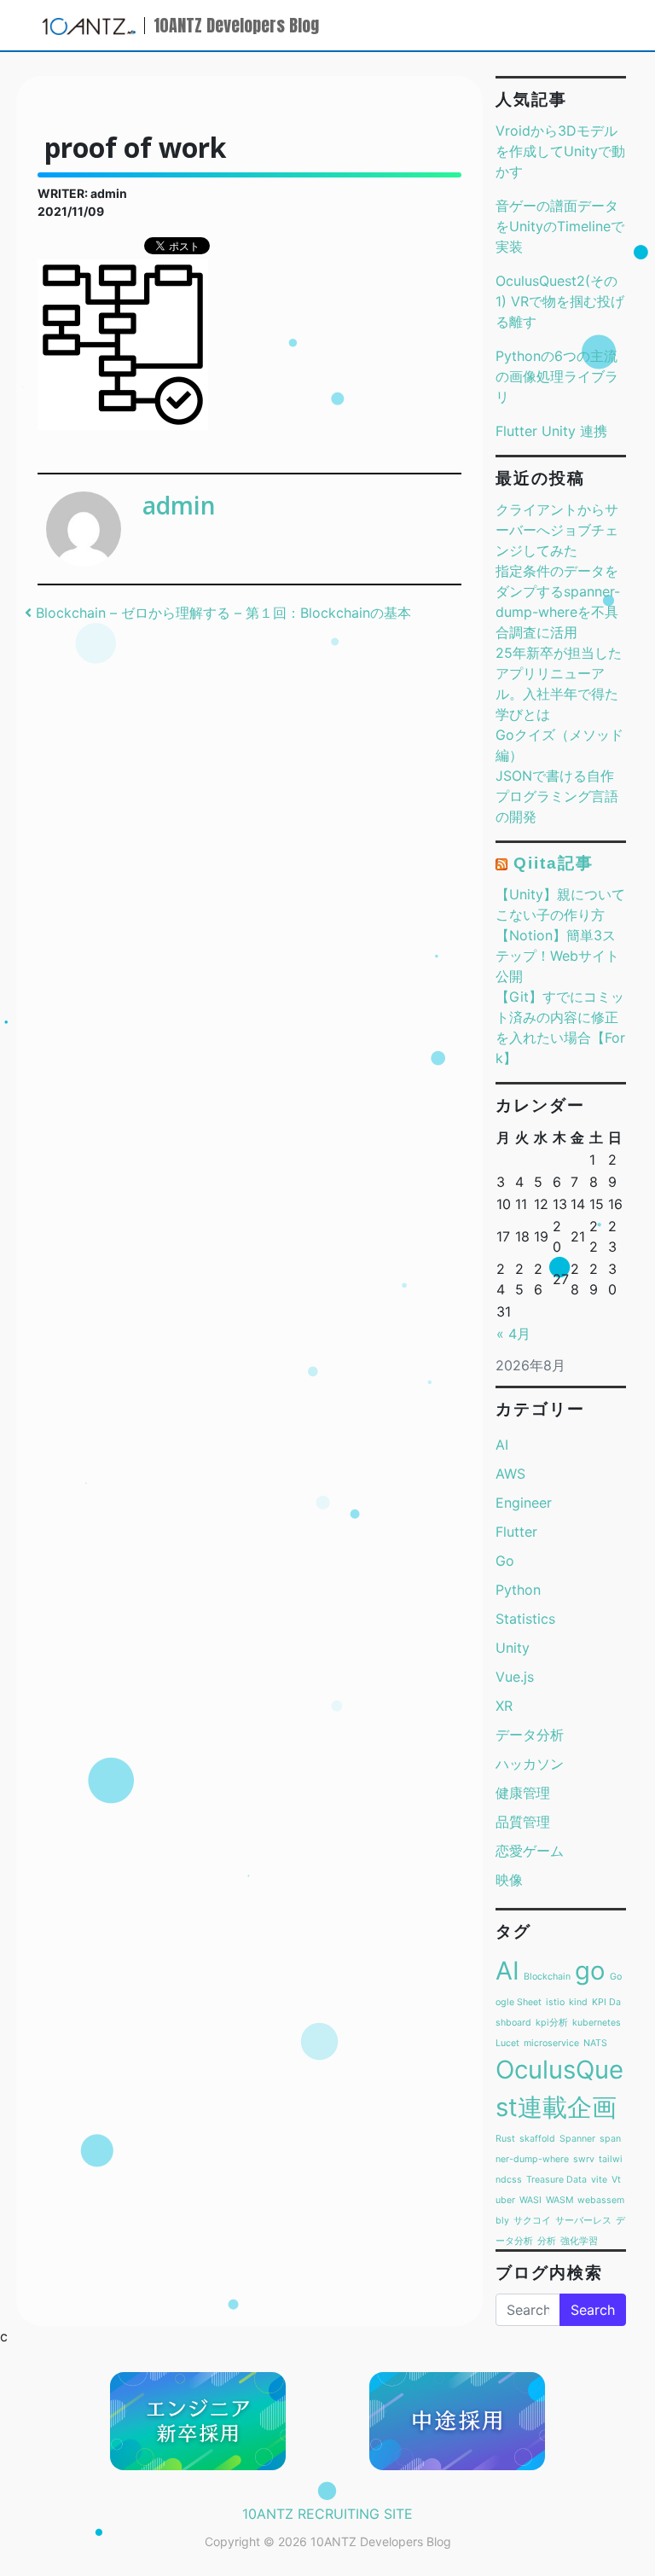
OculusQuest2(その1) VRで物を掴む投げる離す (560, 301)
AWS (510, 1474)
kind (578, 2002)
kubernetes (597, 2023)
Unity (513, 1648)
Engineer (524, 1503)
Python (518, 1590)
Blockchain (547, 1977)
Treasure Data (556, 2180)
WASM (559, 2200)
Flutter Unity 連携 (551, 431)
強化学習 (579, 2241)
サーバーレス (583, 2221)
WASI (530, 2200)
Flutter (516, 1532)
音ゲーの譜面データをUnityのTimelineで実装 (560, 226)
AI (502, 1445)
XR (504, 1706)
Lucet (507, 2043)
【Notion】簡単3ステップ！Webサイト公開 (557, 956)
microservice (551, 2043)
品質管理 (523, 1822)
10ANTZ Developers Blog (236, 25)
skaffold (537, 2139)
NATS (595, 2043)
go (590, 1971)
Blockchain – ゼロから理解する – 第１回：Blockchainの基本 (221, 613)
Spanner (577, 2139)
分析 (547, 2241)
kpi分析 (552, 2023)
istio (555, 2002)
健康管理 (523, 1793)
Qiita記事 (553, 863)
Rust (505, 2139)
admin (179, 505)
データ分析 (530, 1735)
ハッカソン (530, 1764)
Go (505, 1561)
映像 (509, 1880)
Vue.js (515, 1677)
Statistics (525, 1619)
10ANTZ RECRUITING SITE (327, 2514)
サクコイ (532, 2221)
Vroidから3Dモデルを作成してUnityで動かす (560, 151)
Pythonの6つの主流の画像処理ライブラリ (557, 376)
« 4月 (513, 1334)
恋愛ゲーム (530, 1851)
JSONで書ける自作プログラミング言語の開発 (557, 796)
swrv (584, 2159)
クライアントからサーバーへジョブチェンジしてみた (557, 530)
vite (599, 2180)
